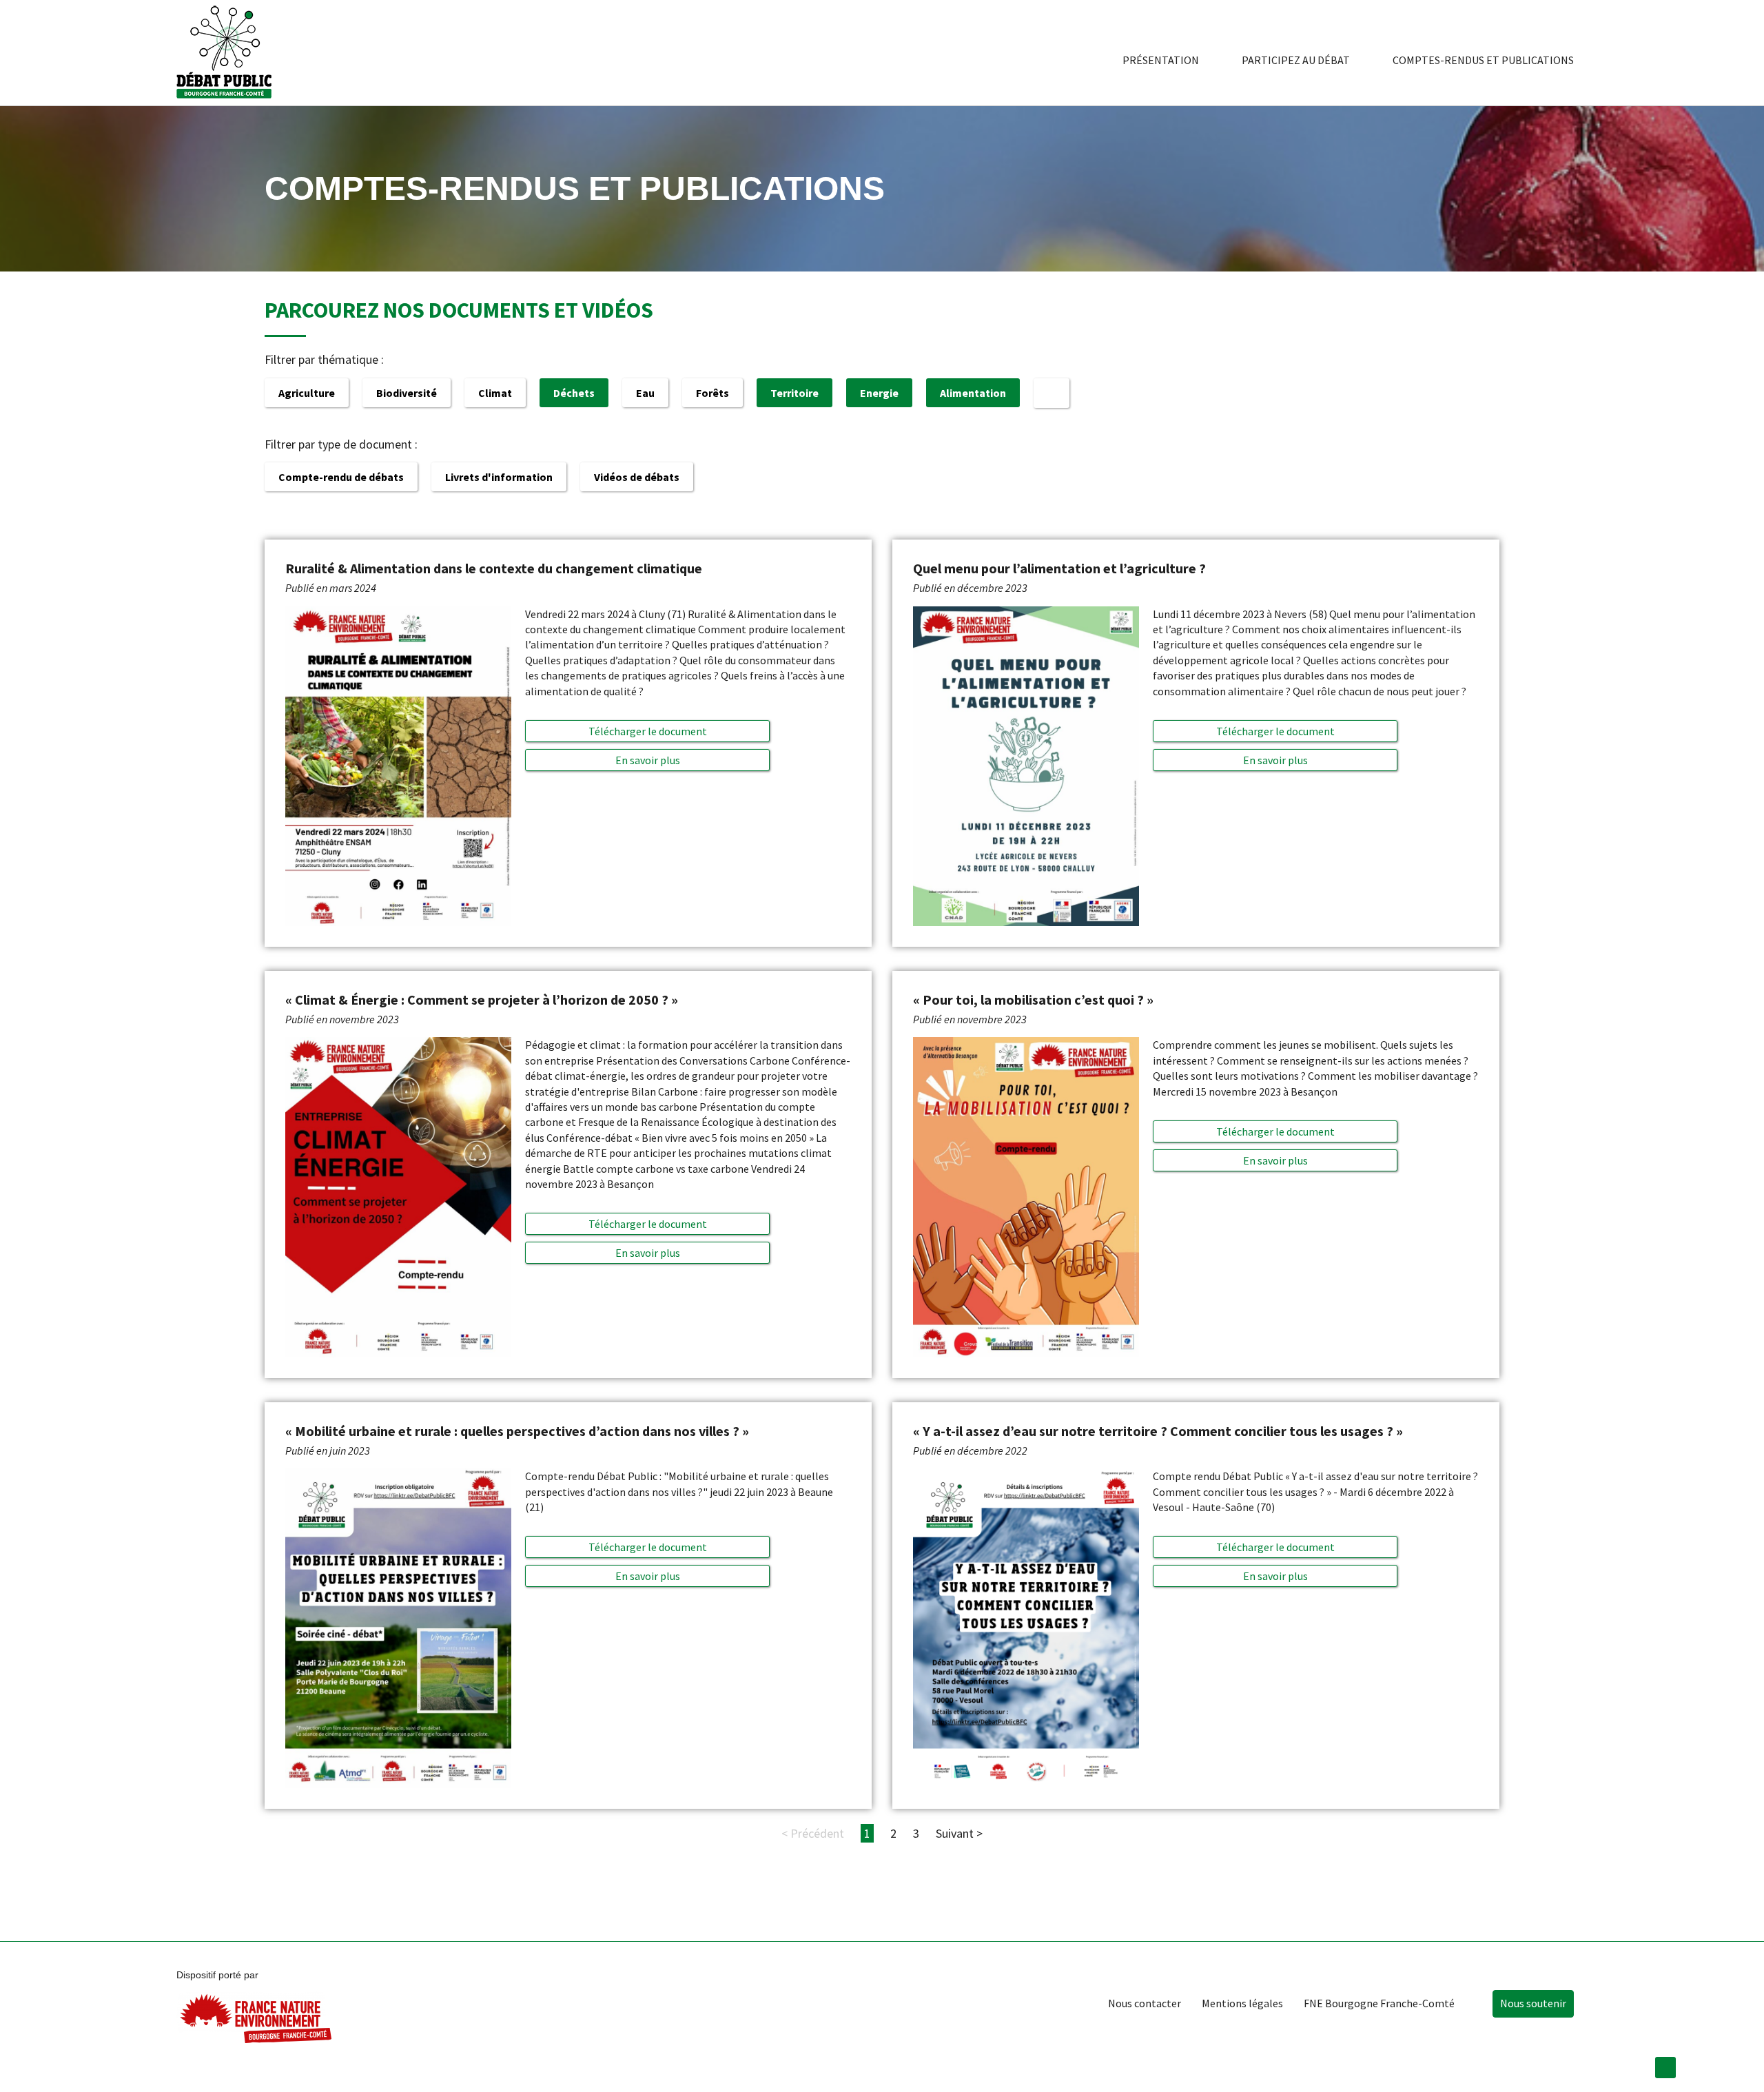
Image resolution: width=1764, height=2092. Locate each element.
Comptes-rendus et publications (1483, 60)
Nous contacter (1145, 2003)
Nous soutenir (1533, 2003)
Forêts (712, 393)
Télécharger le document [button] (648, 731)
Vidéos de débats (637, 477)
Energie (879, 393)
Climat (495, 393)
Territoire (794, 393)
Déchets (574, 393)
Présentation (1161, 60)
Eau (645, 393)
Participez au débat (1296, 60)
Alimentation (973, 393)
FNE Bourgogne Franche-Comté (1379, 2003)
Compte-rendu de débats (341, 477)
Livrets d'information (499, 477)
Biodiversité (407, 393)
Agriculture (307, 393)
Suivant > (959, 1833)
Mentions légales (1242, 2003)
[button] (647, 760)
